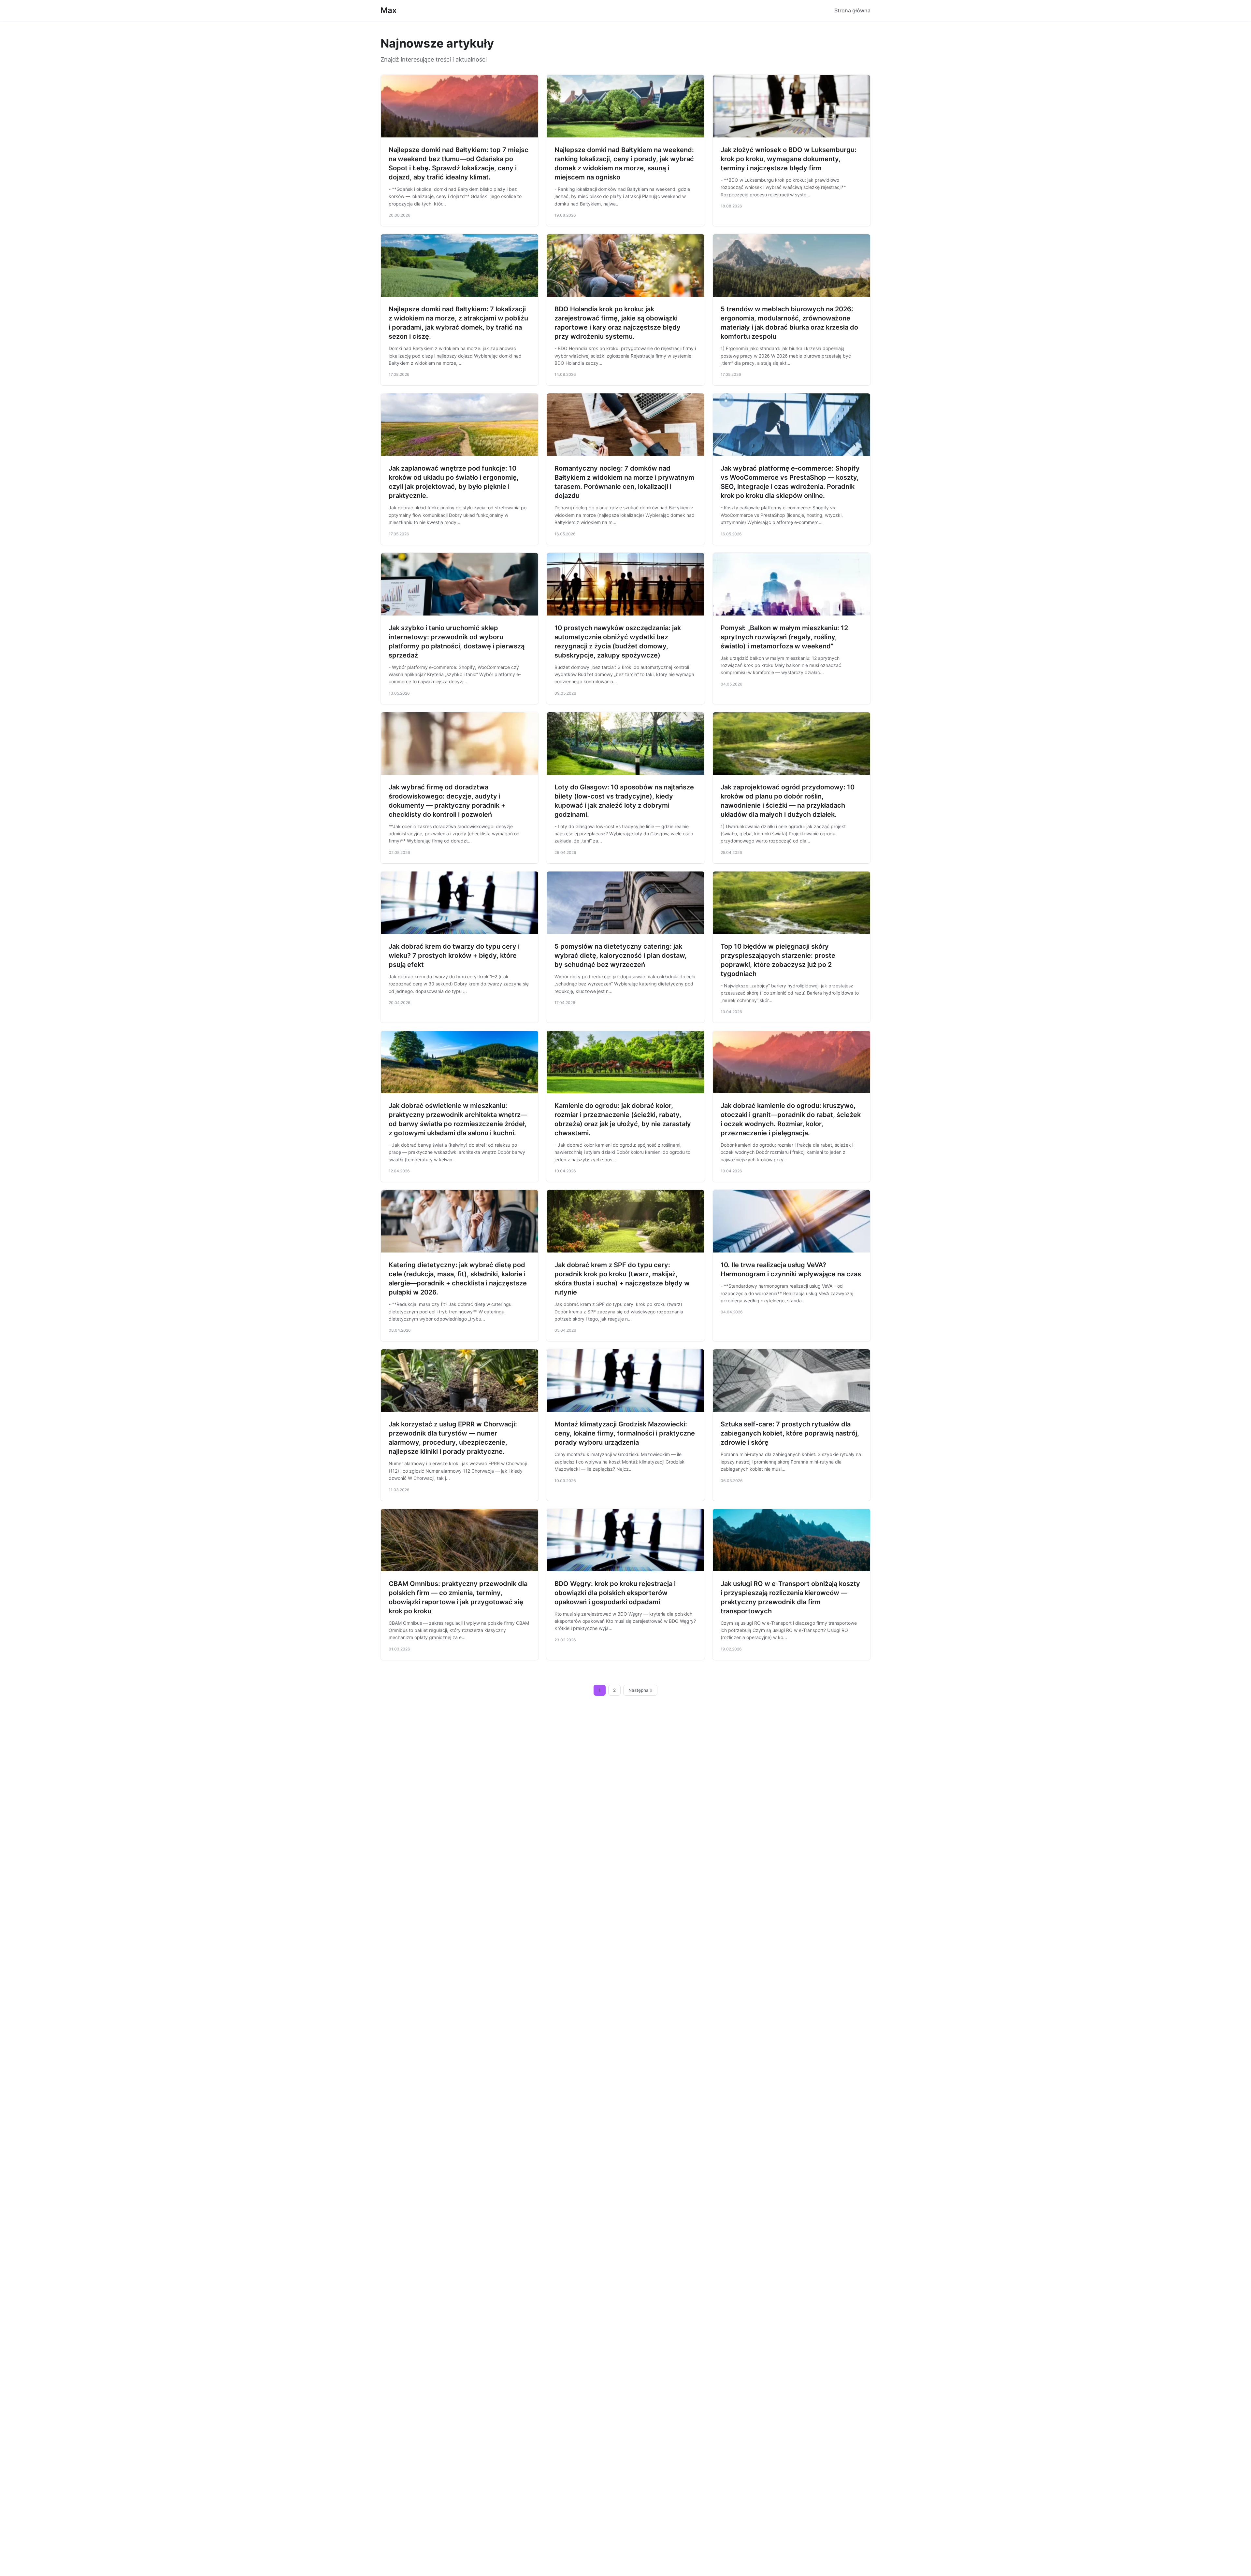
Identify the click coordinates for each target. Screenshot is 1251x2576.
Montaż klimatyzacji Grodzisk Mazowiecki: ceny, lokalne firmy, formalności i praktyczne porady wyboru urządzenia (625, 1433)
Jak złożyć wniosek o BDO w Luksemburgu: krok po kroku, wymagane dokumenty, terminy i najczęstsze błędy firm (789, 159)
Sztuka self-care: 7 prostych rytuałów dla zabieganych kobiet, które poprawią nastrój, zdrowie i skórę (790, 1433)
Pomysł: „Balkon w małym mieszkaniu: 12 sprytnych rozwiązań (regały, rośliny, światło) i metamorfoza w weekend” (784, 637)
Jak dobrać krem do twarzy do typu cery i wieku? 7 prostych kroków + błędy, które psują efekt (454, 955)
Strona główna (852, 10)
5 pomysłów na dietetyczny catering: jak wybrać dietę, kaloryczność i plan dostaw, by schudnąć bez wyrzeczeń (621, 955)
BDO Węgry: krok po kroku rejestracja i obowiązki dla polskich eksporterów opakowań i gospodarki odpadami (615, 1593)
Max (389, 10)
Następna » (640, 1690)
